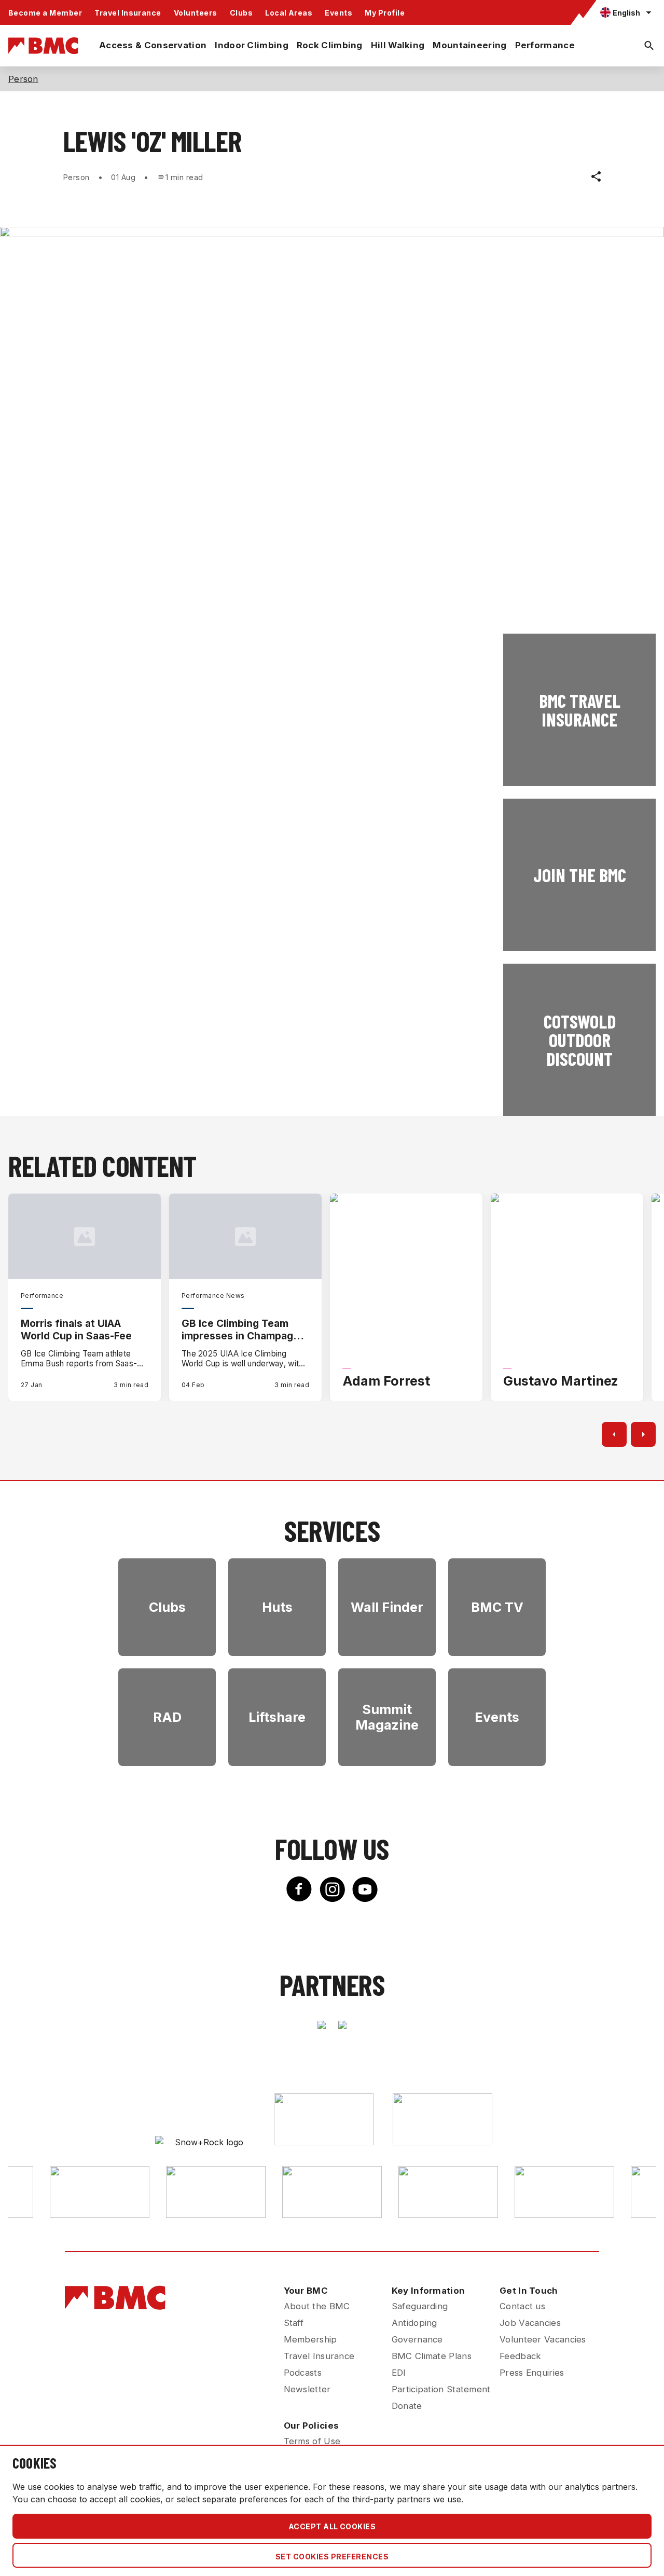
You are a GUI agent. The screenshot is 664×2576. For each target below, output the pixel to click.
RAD (167, 1717)
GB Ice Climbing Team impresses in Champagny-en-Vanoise (245, 1330)
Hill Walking (398, 45)
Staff (294, 2323)
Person (23, 79)
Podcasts (303, 2373)
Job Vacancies (530, 2323)
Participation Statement (441, 2389)
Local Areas (289, 13)
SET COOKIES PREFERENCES (332, 2557)
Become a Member (45, 13)
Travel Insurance (128, 13)
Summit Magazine (387, 1717)
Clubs (241, 13)
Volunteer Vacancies (543, 2339)
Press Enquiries (532, 2373)
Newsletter (307, 2389)
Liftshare (277, 1717)
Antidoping (414, 2323)
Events (338, 13)
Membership (310, 2339)
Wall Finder (387, 1607)
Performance (545, 45)
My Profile (385, 13)
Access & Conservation (153, 45)
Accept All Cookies (332, 2526)
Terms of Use (312, 2441)
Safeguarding (420, 2306)
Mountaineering (469, 45)
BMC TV (497, 1607)
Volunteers (196, 13)
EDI (399, 2373)
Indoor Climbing (252, 45)
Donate (407, 2406)
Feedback (520, 2356)
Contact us (522, 2306)
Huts (277, 1607)
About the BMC (317, 2306)
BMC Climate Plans (432, 2356)
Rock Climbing (330, 45)
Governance (417, 2339)
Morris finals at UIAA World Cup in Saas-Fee (76, 1330)
